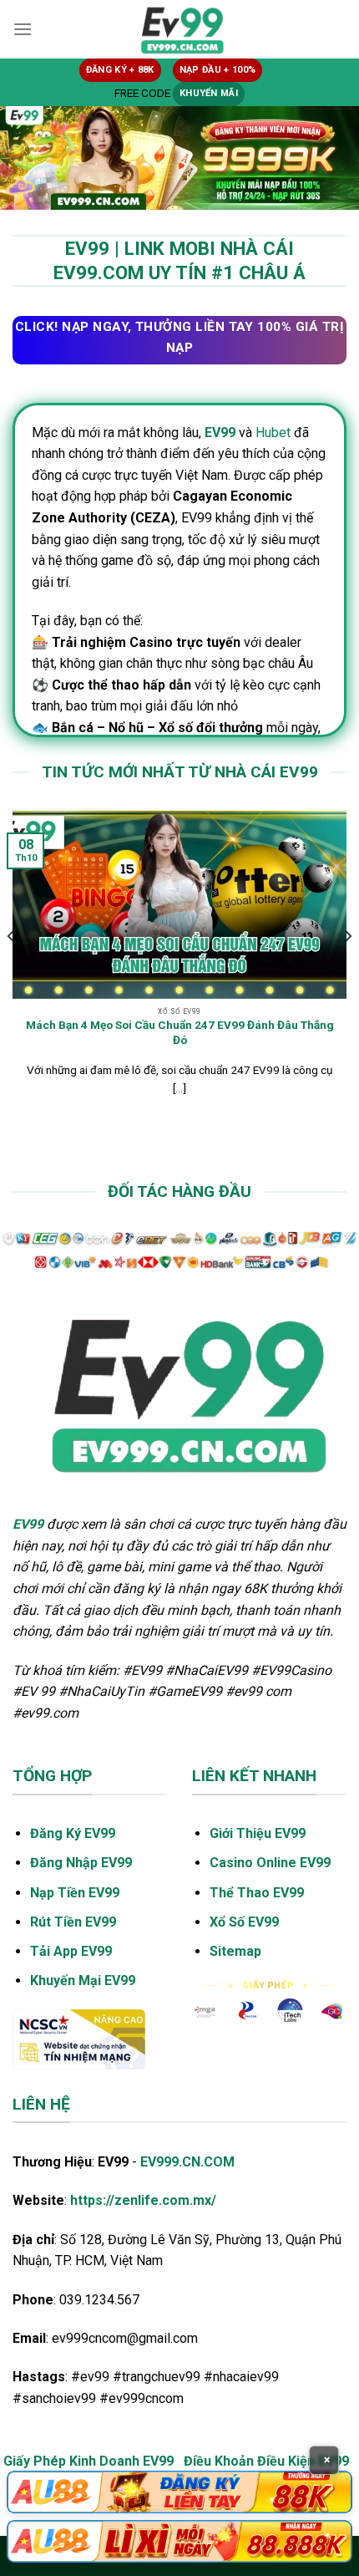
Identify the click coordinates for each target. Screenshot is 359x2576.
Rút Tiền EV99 (73, 1922)
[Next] (347, 970)
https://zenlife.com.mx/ (143, 2200)
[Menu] (23, 29)
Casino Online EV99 (270, 1863)
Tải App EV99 (71, 1951)
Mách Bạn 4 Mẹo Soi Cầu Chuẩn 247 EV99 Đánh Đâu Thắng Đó (180, 1032)
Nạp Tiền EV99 (75, 1893)
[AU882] (179, 2541)
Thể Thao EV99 (257, 1893)
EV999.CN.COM (187, 2162)
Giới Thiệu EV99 (258, 1833)
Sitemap (235, 1951)
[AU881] (179, 2492)
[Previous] (12, 970)
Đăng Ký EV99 (73, 1833)
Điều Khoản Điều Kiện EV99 (266, 2461)
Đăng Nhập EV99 (81, 1863)
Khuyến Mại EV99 (83, 1980)
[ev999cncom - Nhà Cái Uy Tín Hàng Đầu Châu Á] (179, 29)
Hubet (273, 433)
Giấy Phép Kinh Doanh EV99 (88, 2461)
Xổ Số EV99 (244, 1922)
